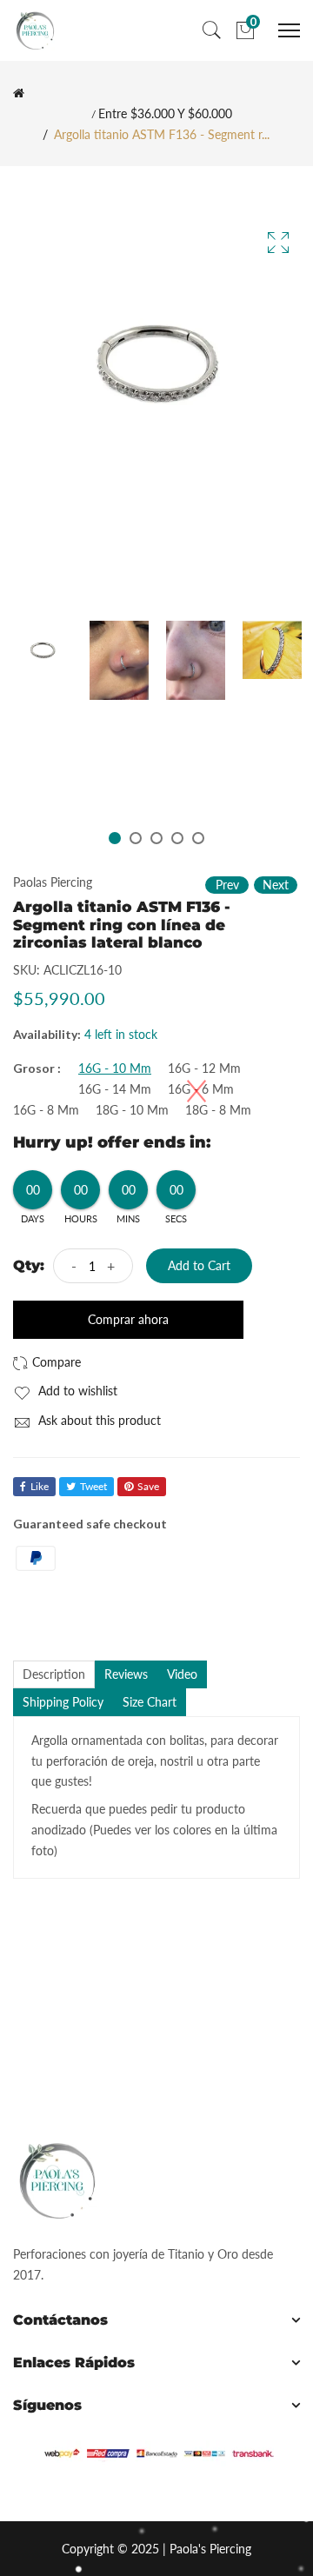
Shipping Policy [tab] (63, 1702)
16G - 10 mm (115, 1068)
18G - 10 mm (132, 1110)
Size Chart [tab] (150, 1702)
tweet (93, 1486)
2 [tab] (136, 838)
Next (276, 885)
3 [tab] (156, 838)
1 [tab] (115, 838)
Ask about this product (98, 1420)
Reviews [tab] (126, 1674)
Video (182, 1674)
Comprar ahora (128, 1319)
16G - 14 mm (115, 1089)
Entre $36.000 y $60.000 (165, 114)
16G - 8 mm (46, 1110)
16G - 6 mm (201, 1089)
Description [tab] (54, 1674)
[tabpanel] (43, 650)
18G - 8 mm (218, 1110)
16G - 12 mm (204, 1068)
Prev (227, 885)
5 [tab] (198, 838)
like (40, 1486)
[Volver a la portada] (19, 93)
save (148, 1486)
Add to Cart (199, 1265)
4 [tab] (177, 838)
